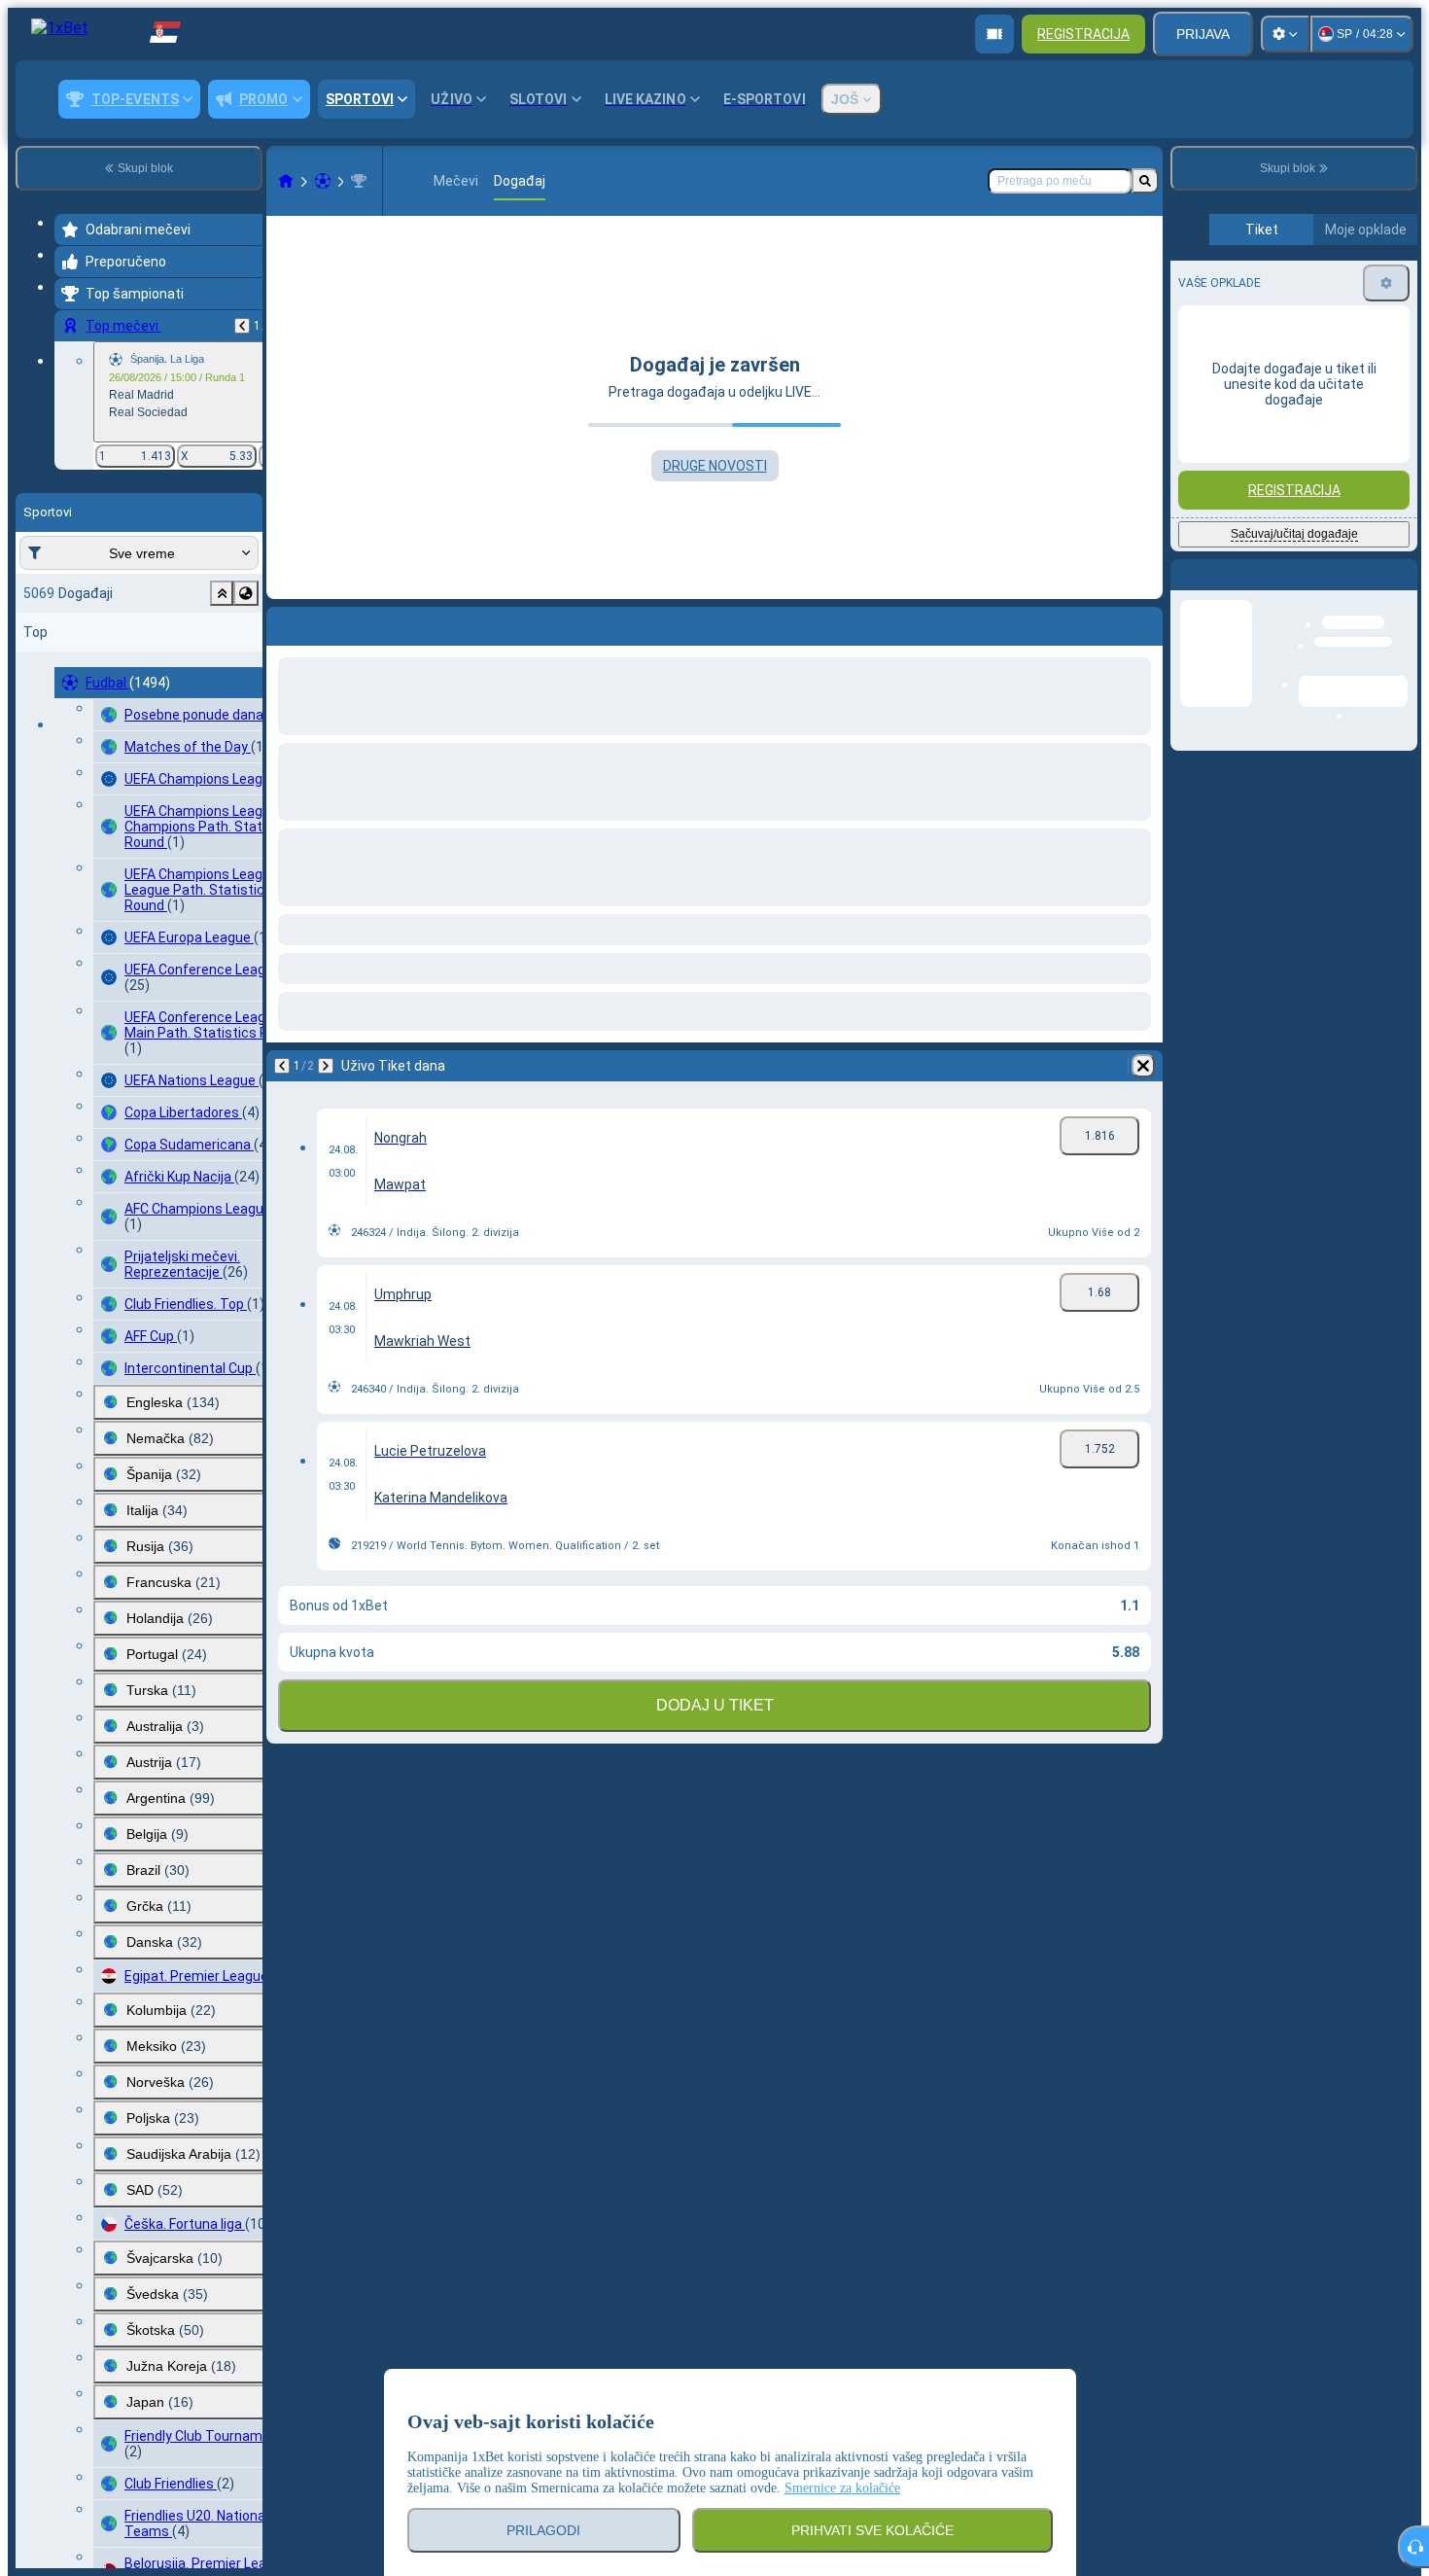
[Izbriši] (1143, 622)
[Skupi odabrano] (222, 593)
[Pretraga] (1145, 181)
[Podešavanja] (1285, 34)
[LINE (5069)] (286, 181)
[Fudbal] (323, 181)
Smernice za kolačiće (842, 2488)
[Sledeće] (332, 622)
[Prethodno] (242, 326)
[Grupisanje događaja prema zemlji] (246, 593)
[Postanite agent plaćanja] (994, 34)
